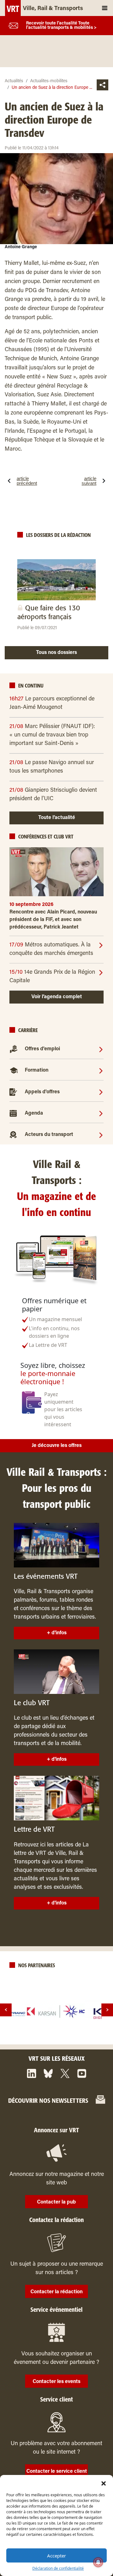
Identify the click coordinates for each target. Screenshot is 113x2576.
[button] (104, 2483)
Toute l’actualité (57, 818)
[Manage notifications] (98, 2562)
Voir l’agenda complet (57, 997)
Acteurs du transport (49, 1135)
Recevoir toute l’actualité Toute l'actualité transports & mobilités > (61, 26)
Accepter (56, 2556)
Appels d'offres (42, 1092)
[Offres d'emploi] (101, 1049)
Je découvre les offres (57, 1446)
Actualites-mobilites (49, 81)
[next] (107, 2010)
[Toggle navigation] (105, 8)
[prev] (6, 2010)
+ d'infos (57, 1633)
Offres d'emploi (42, 1049)
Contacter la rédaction (56, 2292)
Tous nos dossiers (56, 653)
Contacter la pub (56, 2202)
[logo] (56, 2011)
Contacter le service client (57, 2472)
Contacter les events (56, 2382)
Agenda (34, 1113)
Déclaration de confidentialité (58, 2568)
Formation (37, 1070)
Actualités (14, 81)
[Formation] (101, 1070)
